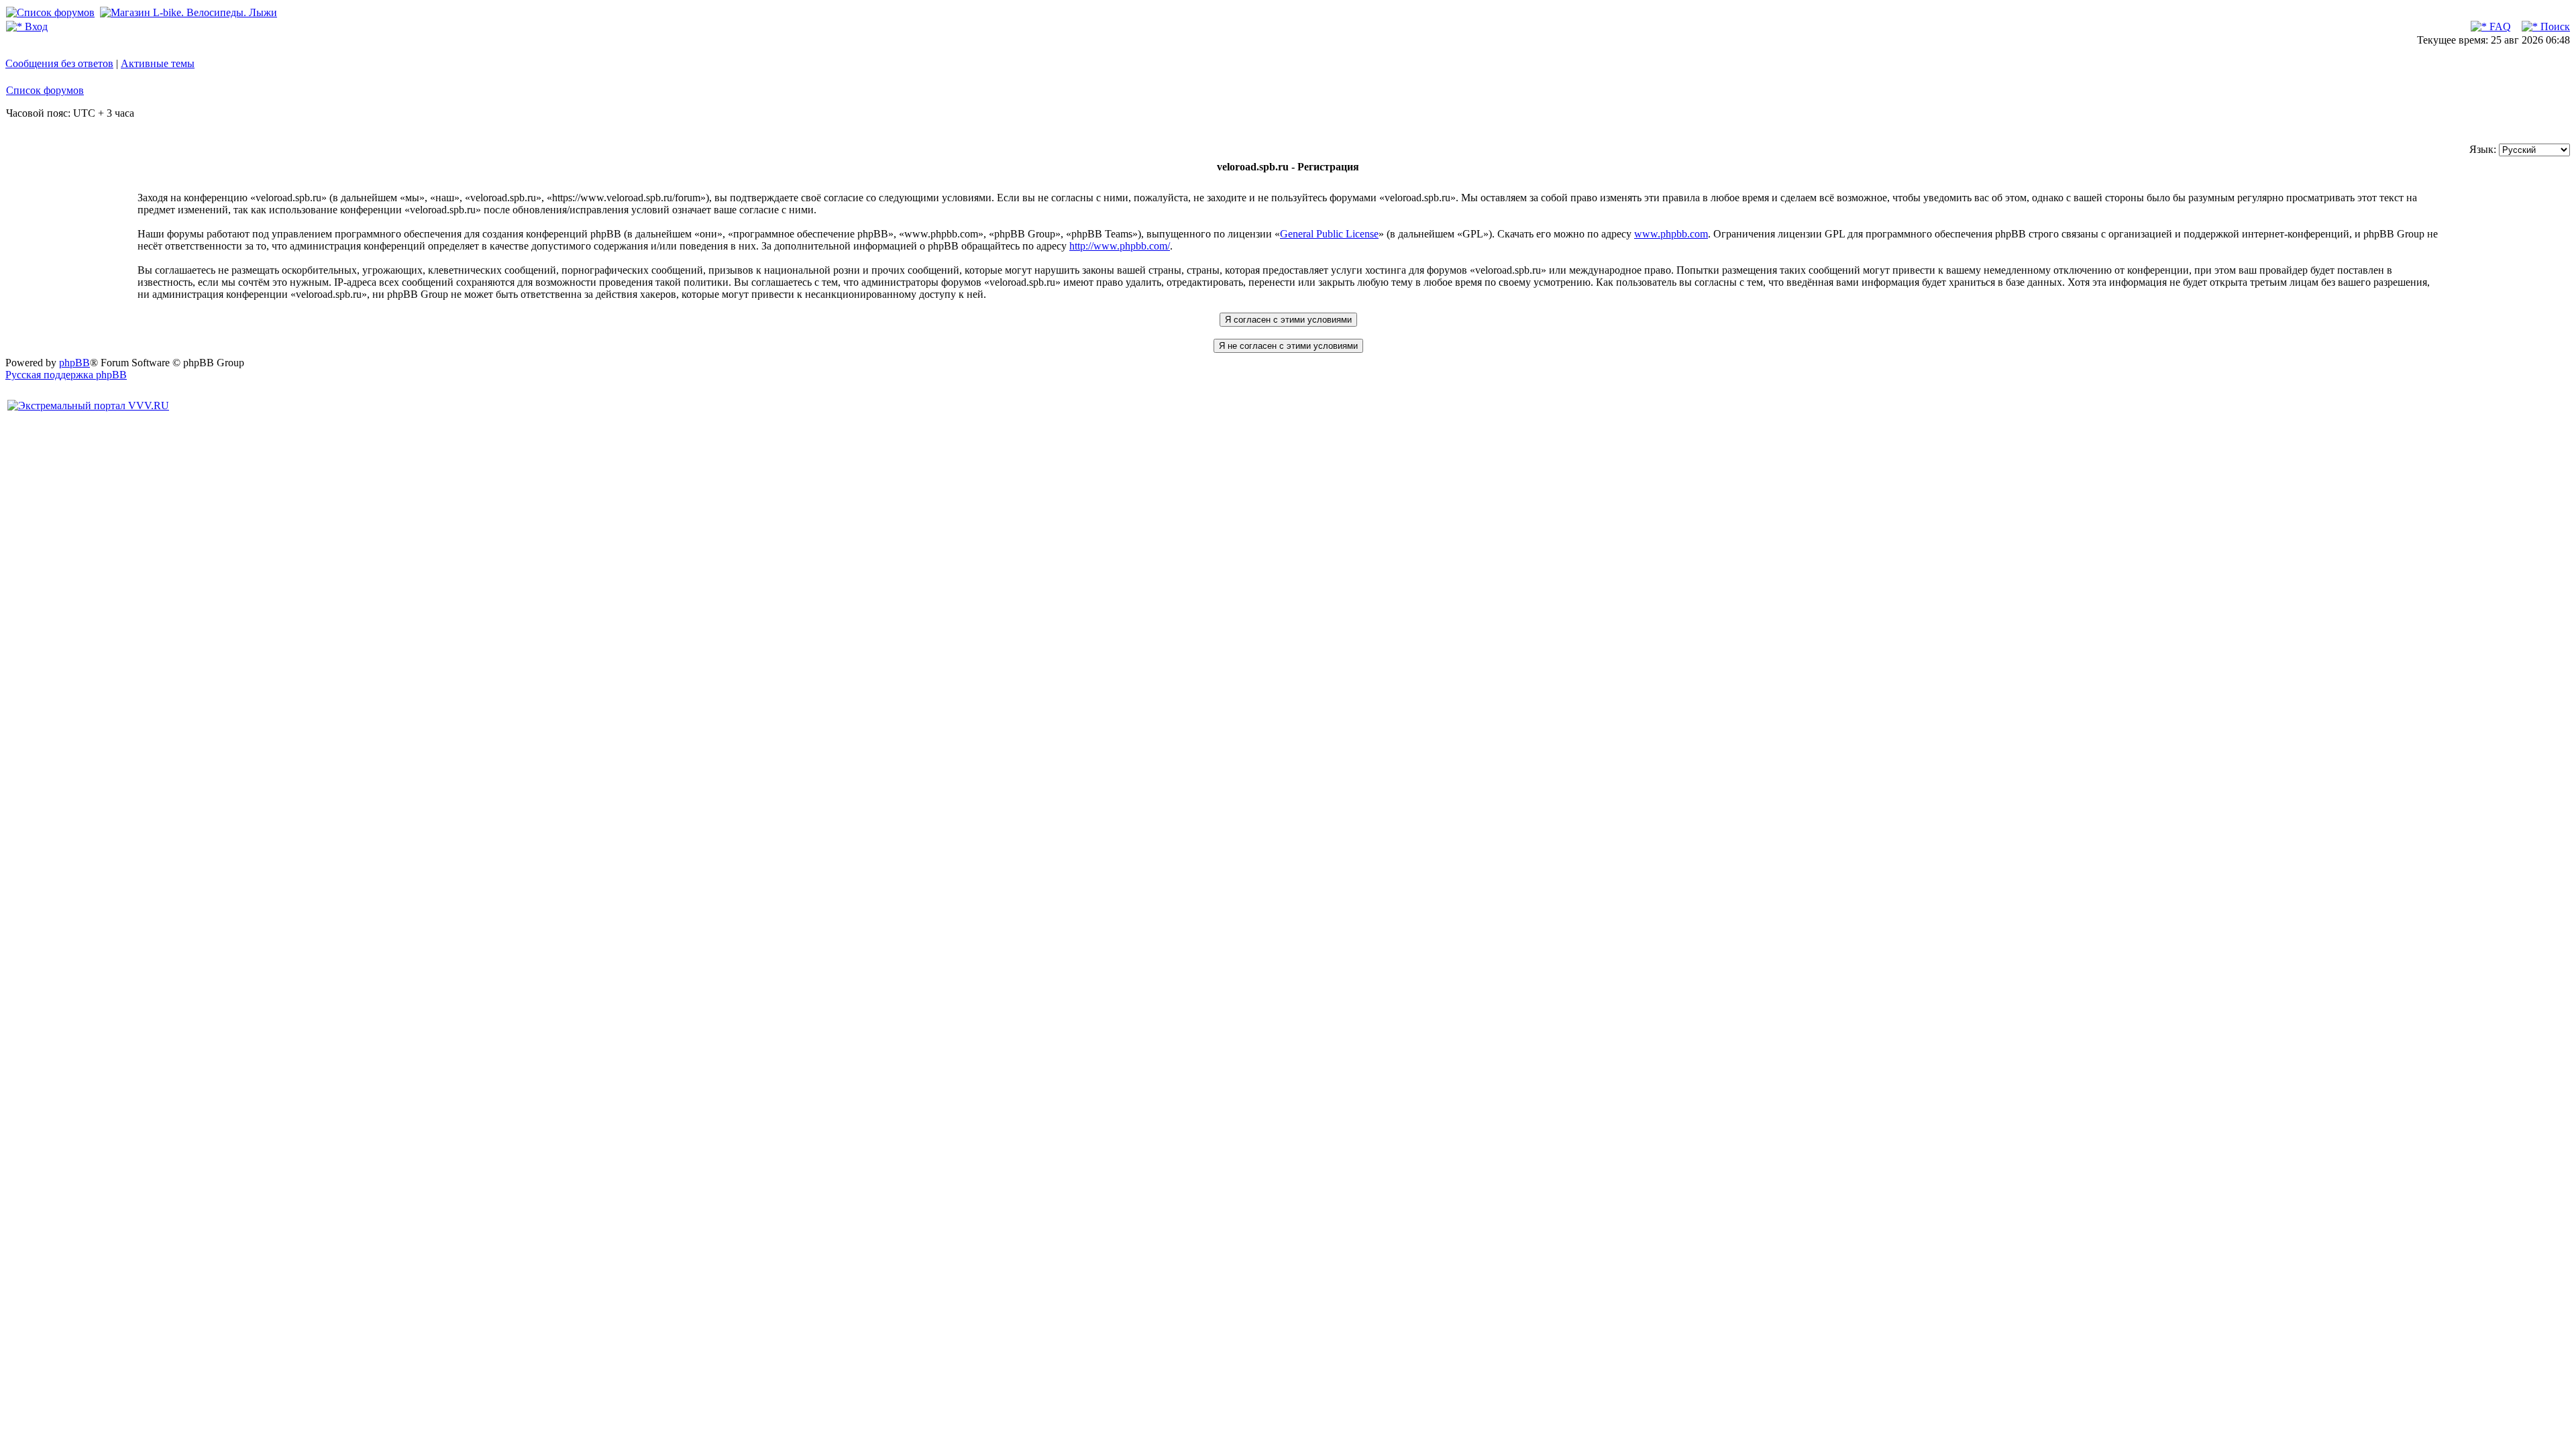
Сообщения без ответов (59, 63)
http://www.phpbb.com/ (1120, 246)
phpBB (74, 363)
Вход (35, 26)
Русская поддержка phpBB (66, 375)
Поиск (2554, 26)
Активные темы (158, 63)
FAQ (2499, 26)
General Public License (1329, 234)
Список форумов (45, 90)
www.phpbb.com (1671, 234)
